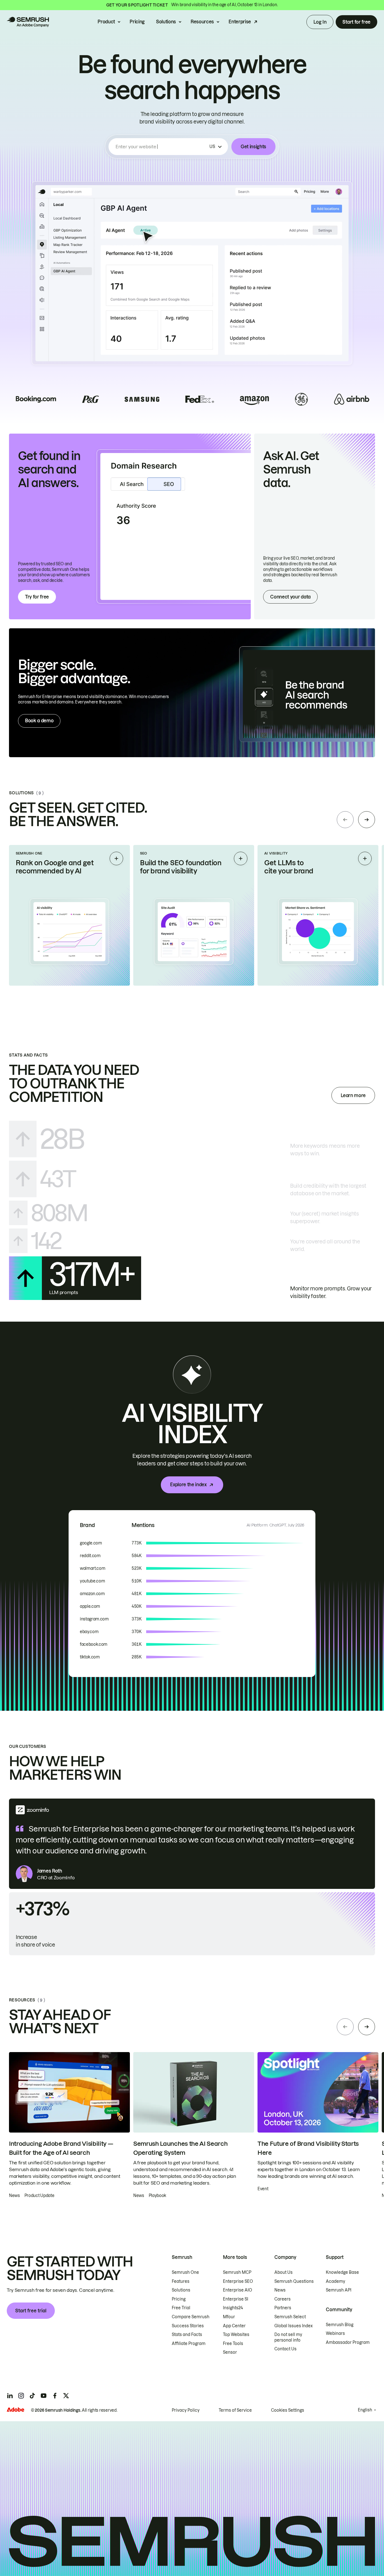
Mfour (229, 2317)
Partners (283, 2308)
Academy (336, 2281)
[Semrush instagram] (21, 2396)
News (280, 2290)
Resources (202, 22)
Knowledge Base (342, 2272)
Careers (283, 2299)
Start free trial (31, 2311)
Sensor (230, 2352)
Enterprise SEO (238, 2281)
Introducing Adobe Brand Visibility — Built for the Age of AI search (61, 2148)
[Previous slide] (345, 820)
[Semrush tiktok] (32, 2396)
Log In (320, 22)
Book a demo (39, 721)
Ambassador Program (348, 2342)
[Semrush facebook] (55, 2396)
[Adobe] (15, 2410)
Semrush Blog (340, 2325)
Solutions (166, 22)
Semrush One (185, 2272)
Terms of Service (235, 2410)
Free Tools (233, 2344)
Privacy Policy (186, 2410)
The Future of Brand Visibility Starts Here (308, 2148)
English (365, 2410)
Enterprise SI (236, 2299)
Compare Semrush (191, 2317)
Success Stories (188, 2326)
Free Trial (181, 2308)
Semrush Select (290, 2317)
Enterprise (240, 22)
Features (181, 2281)
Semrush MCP (237, 2272)
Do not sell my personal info (288, 2337)
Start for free (356, 22)
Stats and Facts (187, 2335)
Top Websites (236, 2335)
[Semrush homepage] (28, 22)
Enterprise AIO (238, 2290)
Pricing (137, 22)
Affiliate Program (189, 2344)
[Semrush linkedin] (10, 2396)
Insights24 (233, 2308)
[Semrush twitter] (66, 2396)
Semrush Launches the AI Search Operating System (180, 2148)
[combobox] (161, 147)
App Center (234, 2326)
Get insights (253, 147)
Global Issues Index (293, 2326)
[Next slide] (367, 820)
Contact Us (285, 2349)
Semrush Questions (294, 2281)
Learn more (353, 1095)
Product (106, 22)
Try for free (37, 597)
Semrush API (339, 2290)
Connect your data (290, 597)
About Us (284, 2272)
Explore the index (188, 1485)
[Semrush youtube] (44, 2396)
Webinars (335, 2333)
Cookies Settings (288, 2410)
